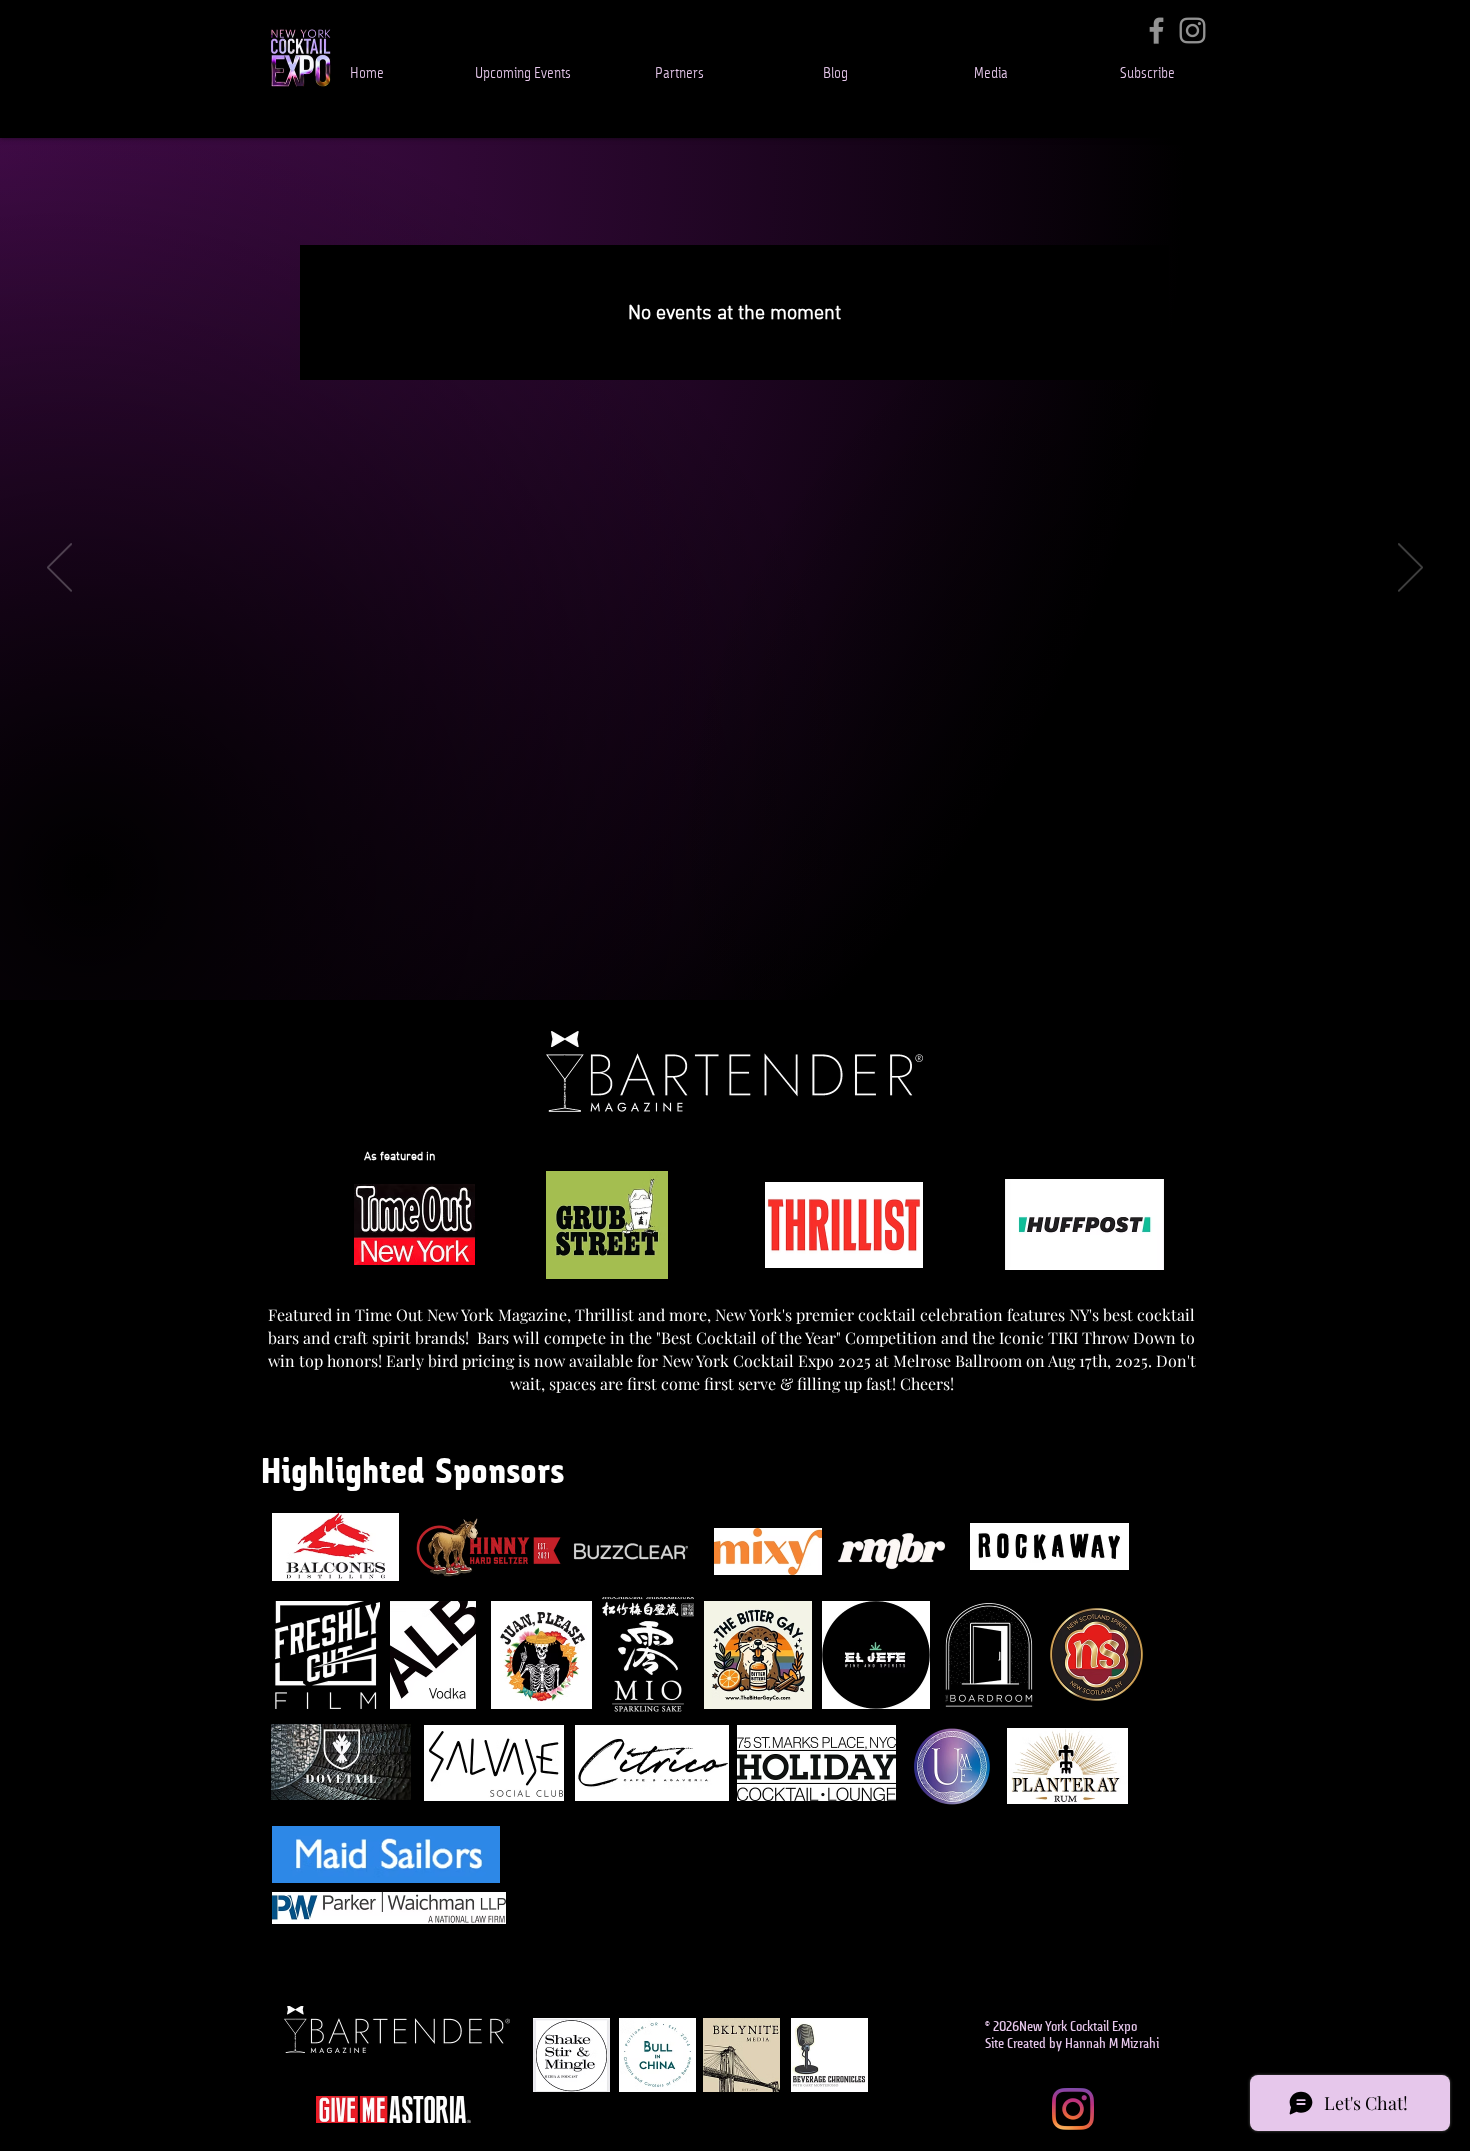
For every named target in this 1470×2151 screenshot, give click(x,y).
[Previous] (59, 569)
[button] (523, 74)
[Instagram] (1073, 2109)
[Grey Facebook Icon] (1156, 30)
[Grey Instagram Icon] (1192, 30)
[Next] (1410, 569)
